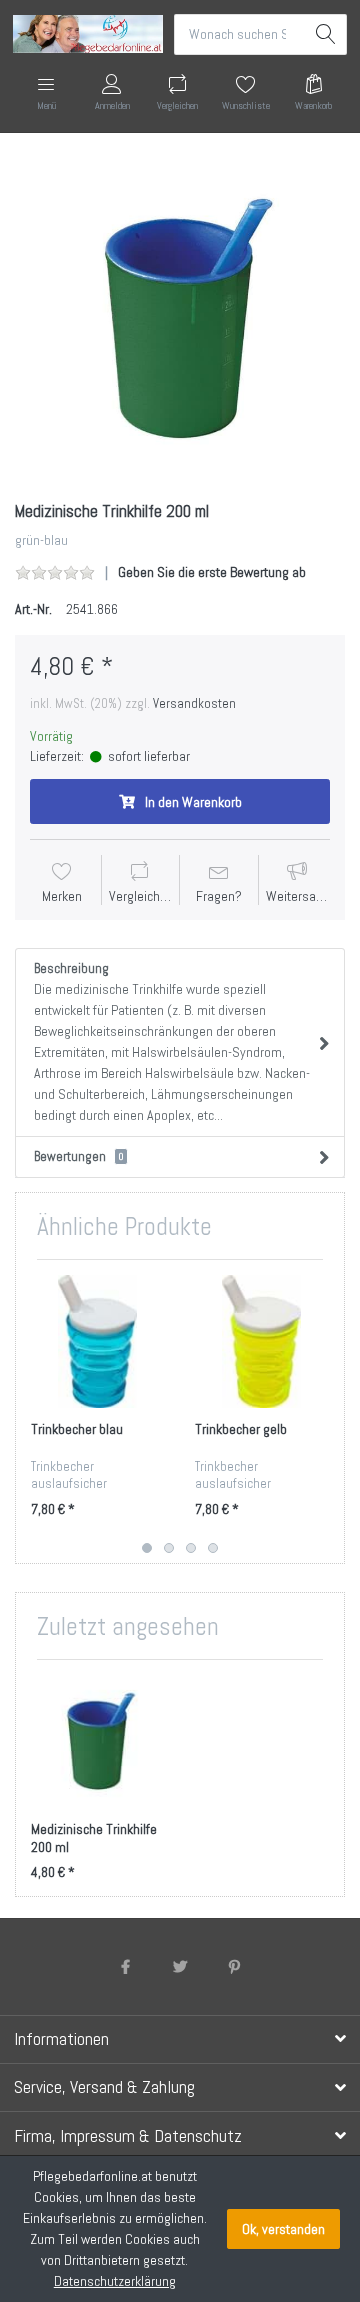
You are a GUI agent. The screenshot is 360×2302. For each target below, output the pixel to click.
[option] (180, 319)
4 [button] (213, 1548)
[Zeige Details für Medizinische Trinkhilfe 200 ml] (97, 1741)
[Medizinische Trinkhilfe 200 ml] (180, 319)
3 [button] (191, 1548)
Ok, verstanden (283, 2229)
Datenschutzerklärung (115, 2281)
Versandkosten (194, 703)
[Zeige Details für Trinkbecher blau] (97, 1341)
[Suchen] (326, 34)
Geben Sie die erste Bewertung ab (212, 572)
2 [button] (169, 1548)
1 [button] (147, 1548)
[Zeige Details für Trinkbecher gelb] (261, 1341)
